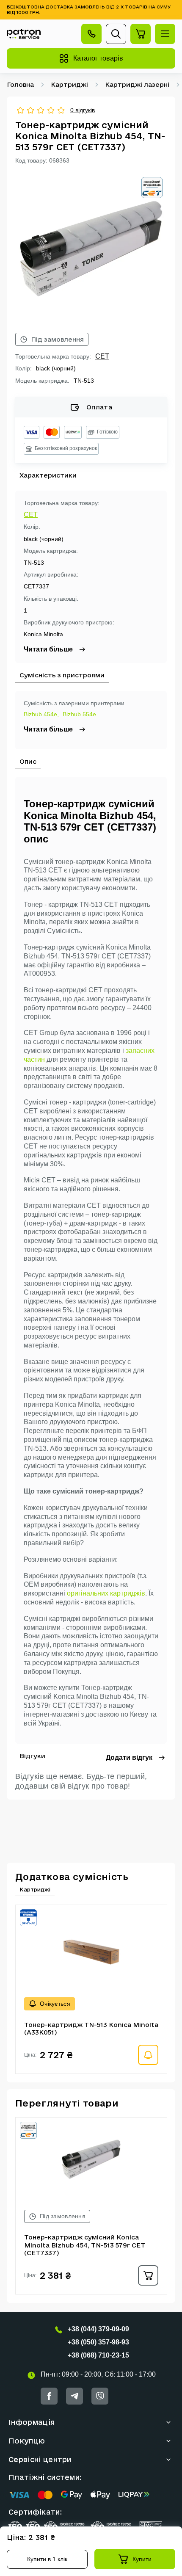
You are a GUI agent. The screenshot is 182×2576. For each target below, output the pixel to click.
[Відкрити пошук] (116, 34)
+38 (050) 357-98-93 (98, 2342)
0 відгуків (83, 110)
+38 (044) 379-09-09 (98, 2329)
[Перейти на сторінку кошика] (141, 34)
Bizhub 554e (79, 714)
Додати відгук (129, 1757)
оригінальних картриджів (106, 1593)
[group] (91, 248)
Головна (20, 84)
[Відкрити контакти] (91, 34)
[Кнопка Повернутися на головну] (24, 34)
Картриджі (69, 84)
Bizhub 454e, (41, 714)
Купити (142, 2559)
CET (102, 356)
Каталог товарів (98, 58)
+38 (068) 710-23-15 (98, 2355)
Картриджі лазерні (137, 84)
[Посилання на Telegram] (74, 2396)
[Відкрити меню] (165, 34)
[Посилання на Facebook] (49, 2396)
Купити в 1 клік (47, 2559)
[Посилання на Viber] (100, 2396)
